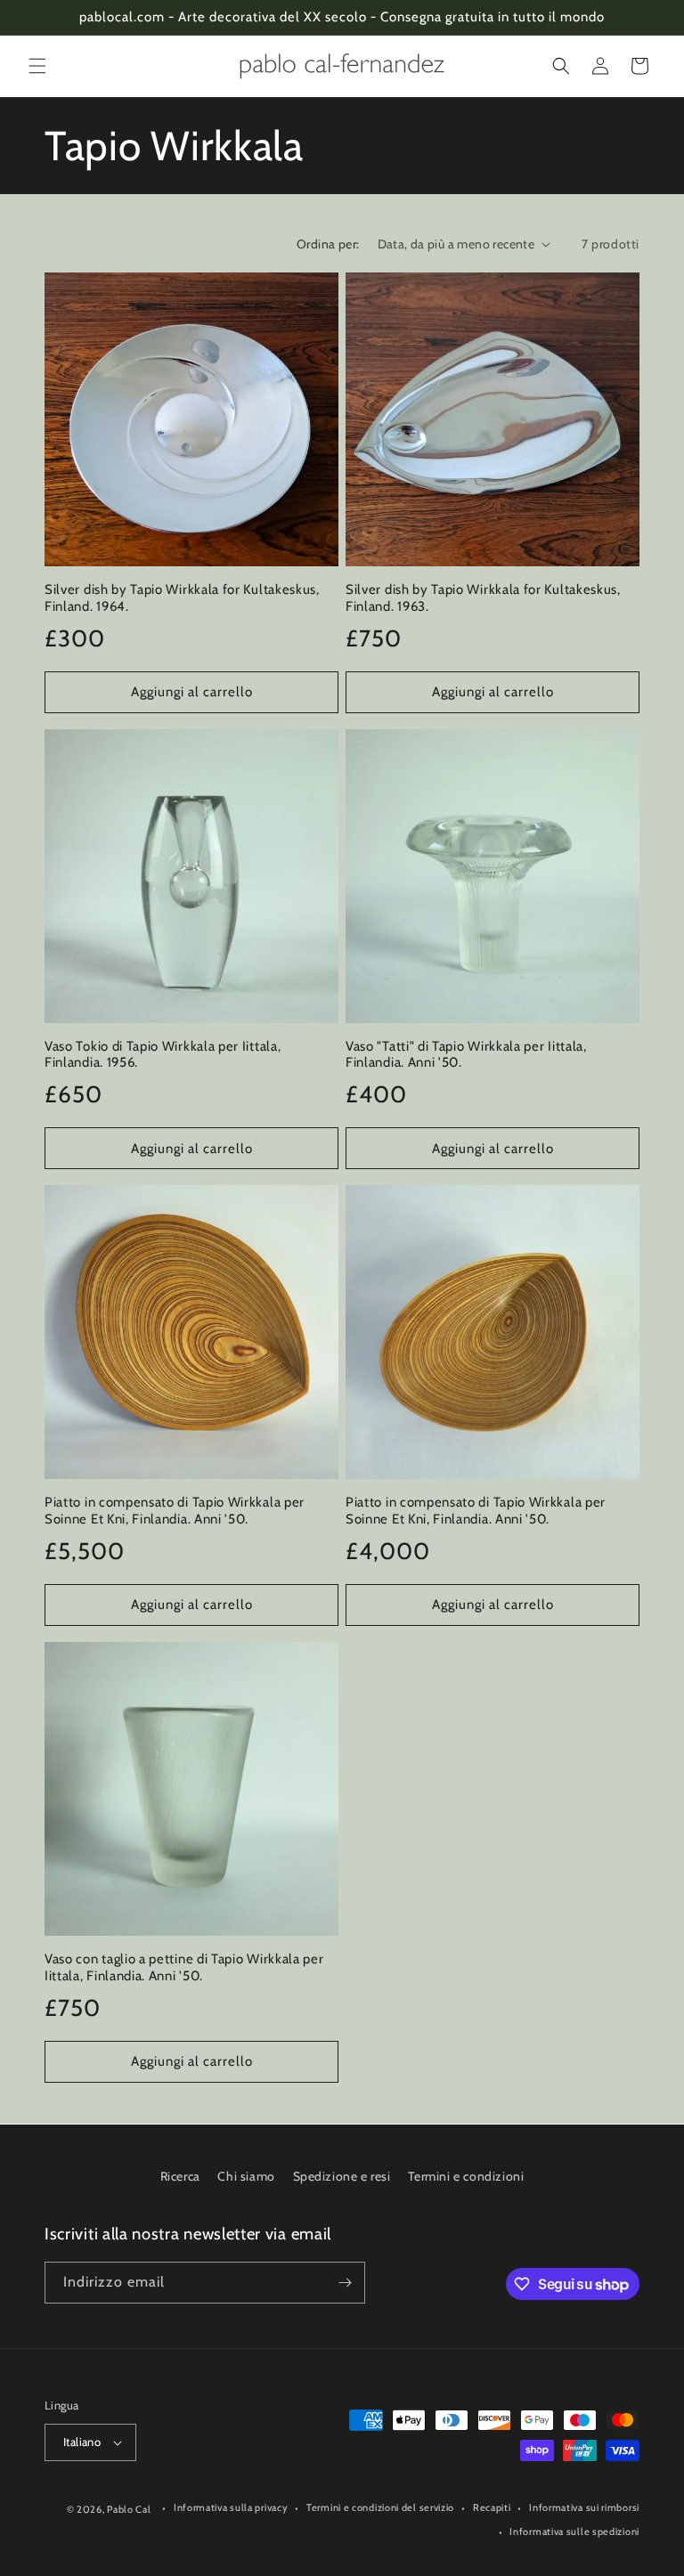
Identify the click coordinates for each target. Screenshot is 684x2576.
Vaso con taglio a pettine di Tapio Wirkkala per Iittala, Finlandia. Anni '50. (184, 1967)
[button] (37, 66)
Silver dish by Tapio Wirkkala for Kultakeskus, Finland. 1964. (182, 598)
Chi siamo (246, 2176)
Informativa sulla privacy (231, 2507)
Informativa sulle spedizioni (574, 2531)
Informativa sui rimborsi (584, 2507)
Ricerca (180, 2176)
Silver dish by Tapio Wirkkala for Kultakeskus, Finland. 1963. (483, 598)
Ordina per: (328, 244)
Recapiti (492, 2507)
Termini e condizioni (466, 2176)
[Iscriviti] (345, 2283)
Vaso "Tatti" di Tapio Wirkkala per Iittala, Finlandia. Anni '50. (466, 1055)
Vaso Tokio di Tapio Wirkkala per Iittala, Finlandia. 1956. (163, 1055)
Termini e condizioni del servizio (380, 2507)
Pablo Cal (129, 2509)
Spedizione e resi (342, 2176)
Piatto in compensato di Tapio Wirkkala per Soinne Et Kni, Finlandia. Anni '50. (175, 1511)
